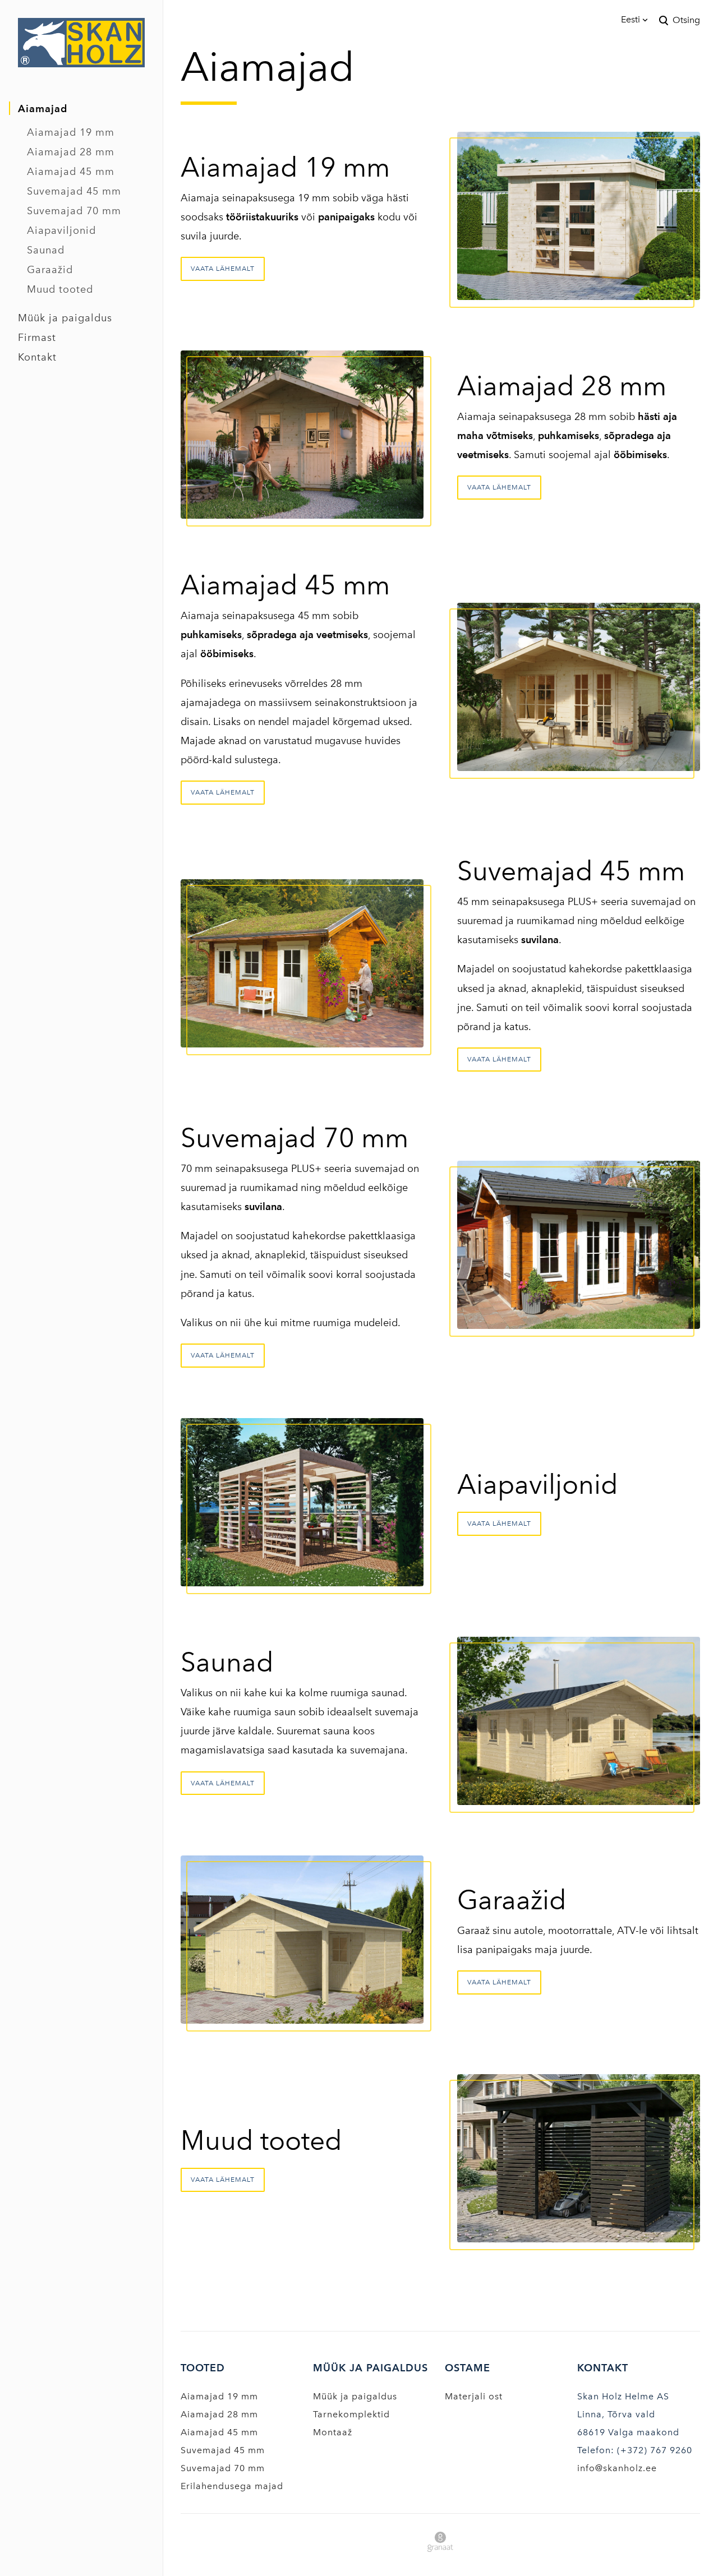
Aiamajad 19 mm (71, 132)
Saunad (46, 250)
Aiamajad (43, 109)
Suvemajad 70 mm (74, 211)
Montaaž (333, 2432)
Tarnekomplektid (351, 2414)
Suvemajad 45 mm (74, 191)
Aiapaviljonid (61, 230)
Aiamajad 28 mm (71, 152)
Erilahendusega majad (232, 2486)
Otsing (686, 20)
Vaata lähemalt (223, 269)
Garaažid (50, 270)
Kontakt (37, 357)
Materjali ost (474, 2396)
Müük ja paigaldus (65, 318)
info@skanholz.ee (617, 2468)
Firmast (37, 338)
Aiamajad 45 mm (71, 172)
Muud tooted (60, 289)
